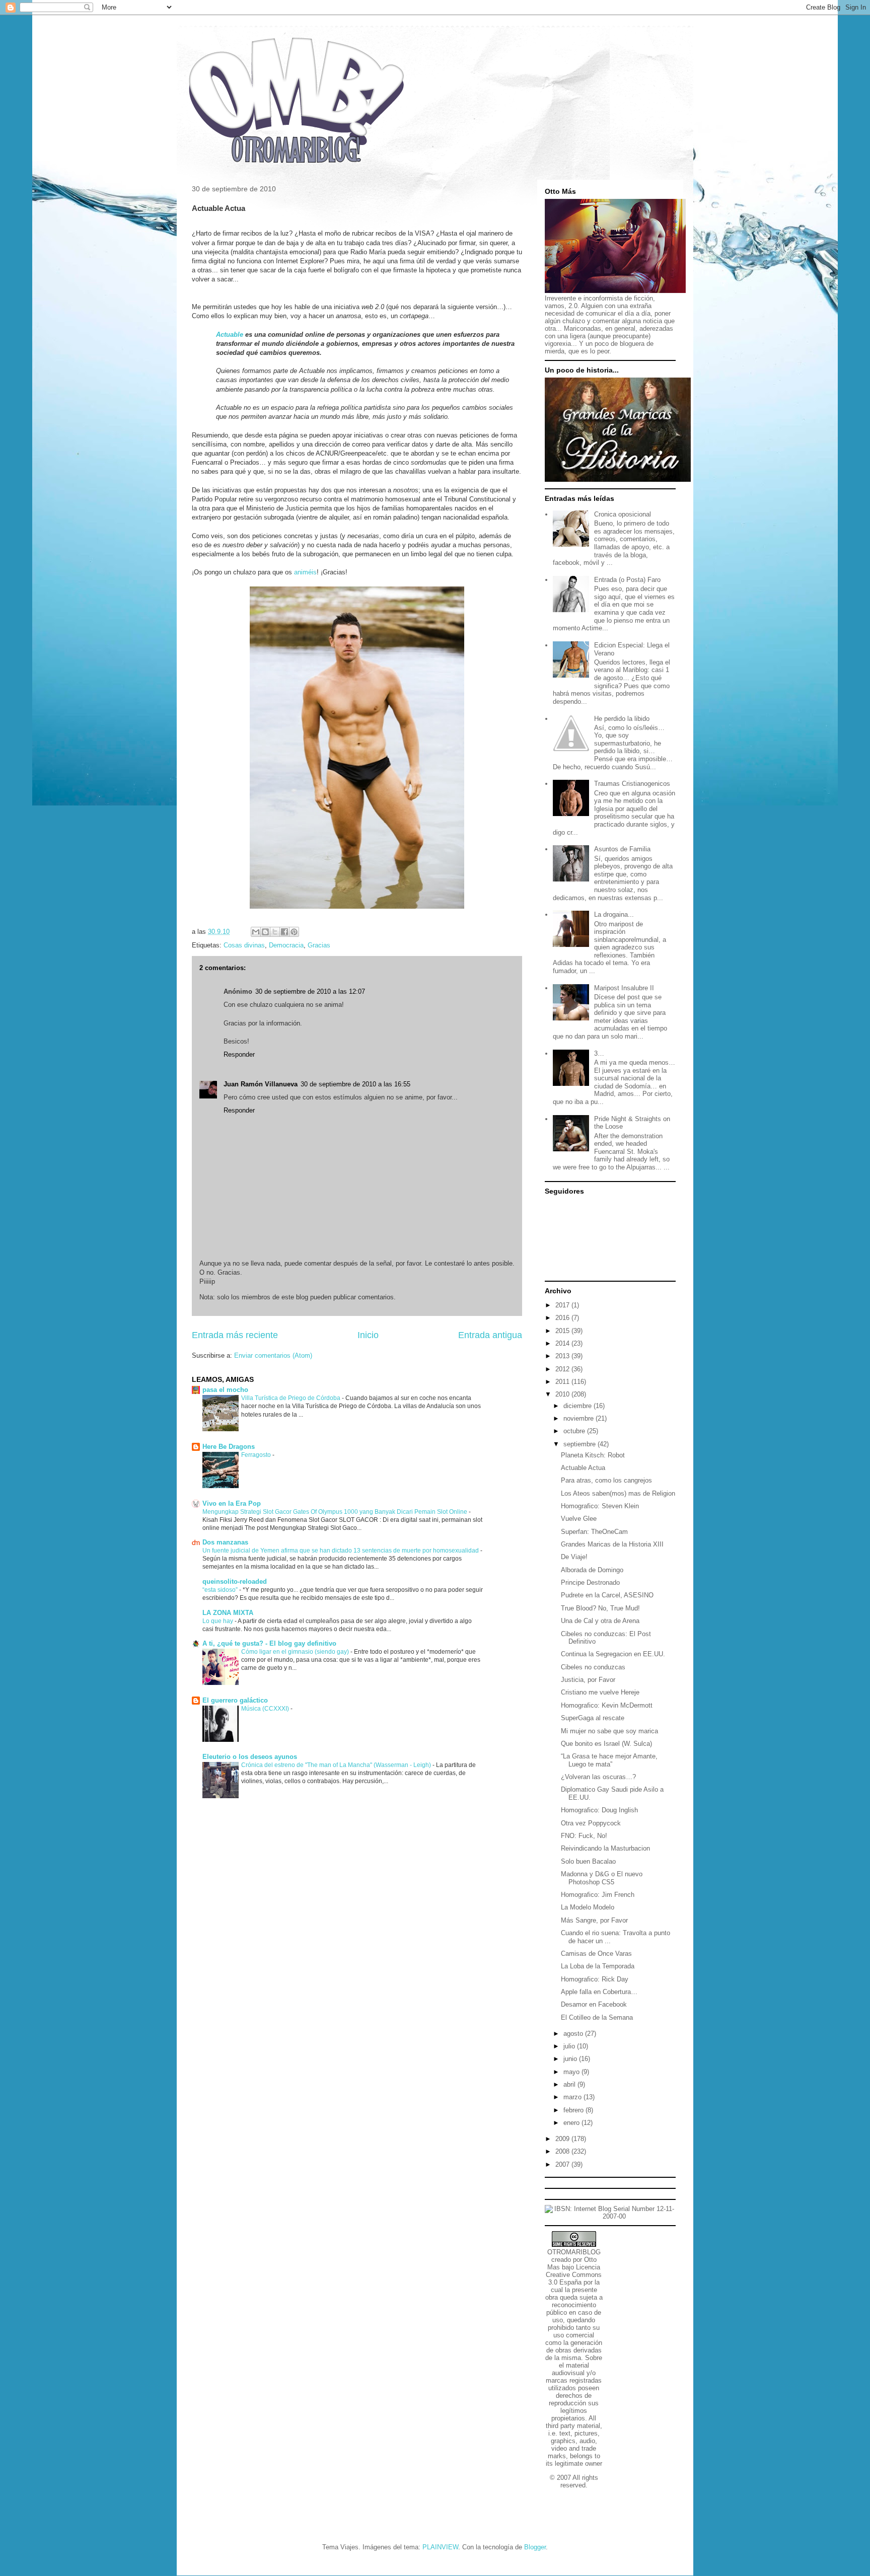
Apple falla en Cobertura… (599, 1992)
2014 (563, 1343)
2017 (563, 1305)
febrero (574, 2110)
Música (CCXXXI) (266, 1709)
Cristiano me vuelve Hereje (600, 1692)
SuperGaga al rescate (593, 1718)
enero (572, 2123)
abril (570, 2084)
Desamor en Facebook (594, 2004)
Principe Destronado (590, 1583)
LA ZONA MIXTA (228, 1613)
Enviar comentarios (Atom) (273, 1355)
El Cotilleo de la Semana (597, 2017)
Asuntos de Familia (622, 849)
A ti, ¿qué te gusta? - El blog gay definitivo (269, 1643)
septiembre (581, 1444)
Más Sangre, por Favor (594, 1920)
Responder (239, 1054)
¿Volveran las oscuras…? (598, 1777)
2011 (563, 1382)
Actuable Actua (583, 1468)
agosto (574, 2034)
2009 (563, 2139)
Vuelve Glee (579, 1519)
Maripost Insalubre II (624, 988)
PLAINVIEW (440, 2547)
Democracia (286, 945)
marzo (573, 2097)
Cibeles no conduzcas (593, 1667)
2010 (563, 1394)
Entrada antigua (490, 1335)
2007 (563, 2164)
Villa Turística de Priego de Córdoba (292, 1398)
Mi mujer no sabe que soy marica (609, 1731)
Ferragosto (257, 1455)
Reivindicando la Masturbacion (605, 1848)
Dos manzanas (225, 1542)
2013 (563, 1356)
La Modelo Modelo (588, 1907)
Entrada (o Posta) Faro (627, 580)
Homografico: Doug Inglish (599, 1810)
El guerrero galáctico (235, 1700)
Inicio (368, 1335)
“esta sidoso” (221, 1590)
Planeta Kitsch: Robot (593, 1455)
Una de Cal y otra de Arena (600, 1621)
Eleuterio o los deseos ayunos (250, 1757)
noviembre (579, 1418)
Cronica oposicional (623, 514)
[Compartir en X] (275, 932)
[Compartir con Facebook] (284, 932)
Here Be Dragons (229, 1447)
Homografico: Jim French (598, 1895)
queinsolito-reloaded (235, 1581)
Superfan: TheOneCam (594, 1532)
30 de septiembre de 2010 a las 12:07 (310, 991)
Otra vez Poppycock (591, 1823)
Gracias (319, 945)
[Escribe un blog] (265, 932)
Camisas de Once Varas (596, 1954)
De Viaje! (574, 1557)
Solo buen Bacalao (588, 1861)
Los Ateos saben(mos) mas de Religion (618, 1493)
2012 (563, 1369)
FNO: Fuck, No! (584, 1836)
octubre (575, 1431)
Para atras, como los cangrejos (606, 1480)
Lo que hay (219, 1621)
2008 (563, 2151)
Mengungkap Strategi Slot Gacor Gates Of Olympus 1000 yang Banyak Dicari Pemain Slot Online (336, 1512)
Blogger (535, 2547)
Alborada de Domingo (592, 1570)
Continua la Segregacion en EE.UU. (613, 1654)
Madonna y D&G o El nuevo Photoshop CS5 (602, 1878)
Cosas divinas (244, 945)
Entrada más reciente (235, 1335)
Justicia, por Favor (588, 1680)
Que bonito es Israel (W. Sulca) (606, 1744)
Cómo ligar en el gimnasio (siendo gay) (296, 1652)
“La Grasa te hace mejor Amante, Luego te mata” (609, 1760)
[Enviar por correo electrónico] (256, 932)
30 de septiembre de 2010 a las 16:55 (355, 1084)
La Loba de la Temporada (598, 1966)
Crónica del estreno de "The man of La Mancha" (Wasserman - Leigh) (337, 1765)
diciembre (578, 1406)
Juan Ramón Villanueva (261, 1084)
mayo (572, 2072)
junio (571, 2059)
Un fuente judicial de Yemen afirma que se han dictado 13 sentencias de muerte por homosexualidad (341, 1551)
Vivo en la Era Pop (232, 1503)
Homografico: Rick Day (595, 1979)
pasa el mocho (225, 1390)
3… (599, 1053)
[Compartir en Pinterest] (294, 932)
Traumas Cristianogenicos (632, 784)
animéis (305, 572)
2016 (563, 1318)
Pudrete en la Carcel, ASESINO (607, 1595)
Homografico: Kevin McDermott (607, 1705)
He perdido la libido (622, 719)
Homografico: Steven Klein (600, 1506)
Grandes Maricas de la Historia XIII (612, 1544)
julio (570, 2046)
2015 (563, 1331)
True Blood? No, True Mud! (600, 1608)
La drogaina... (614, 914)
